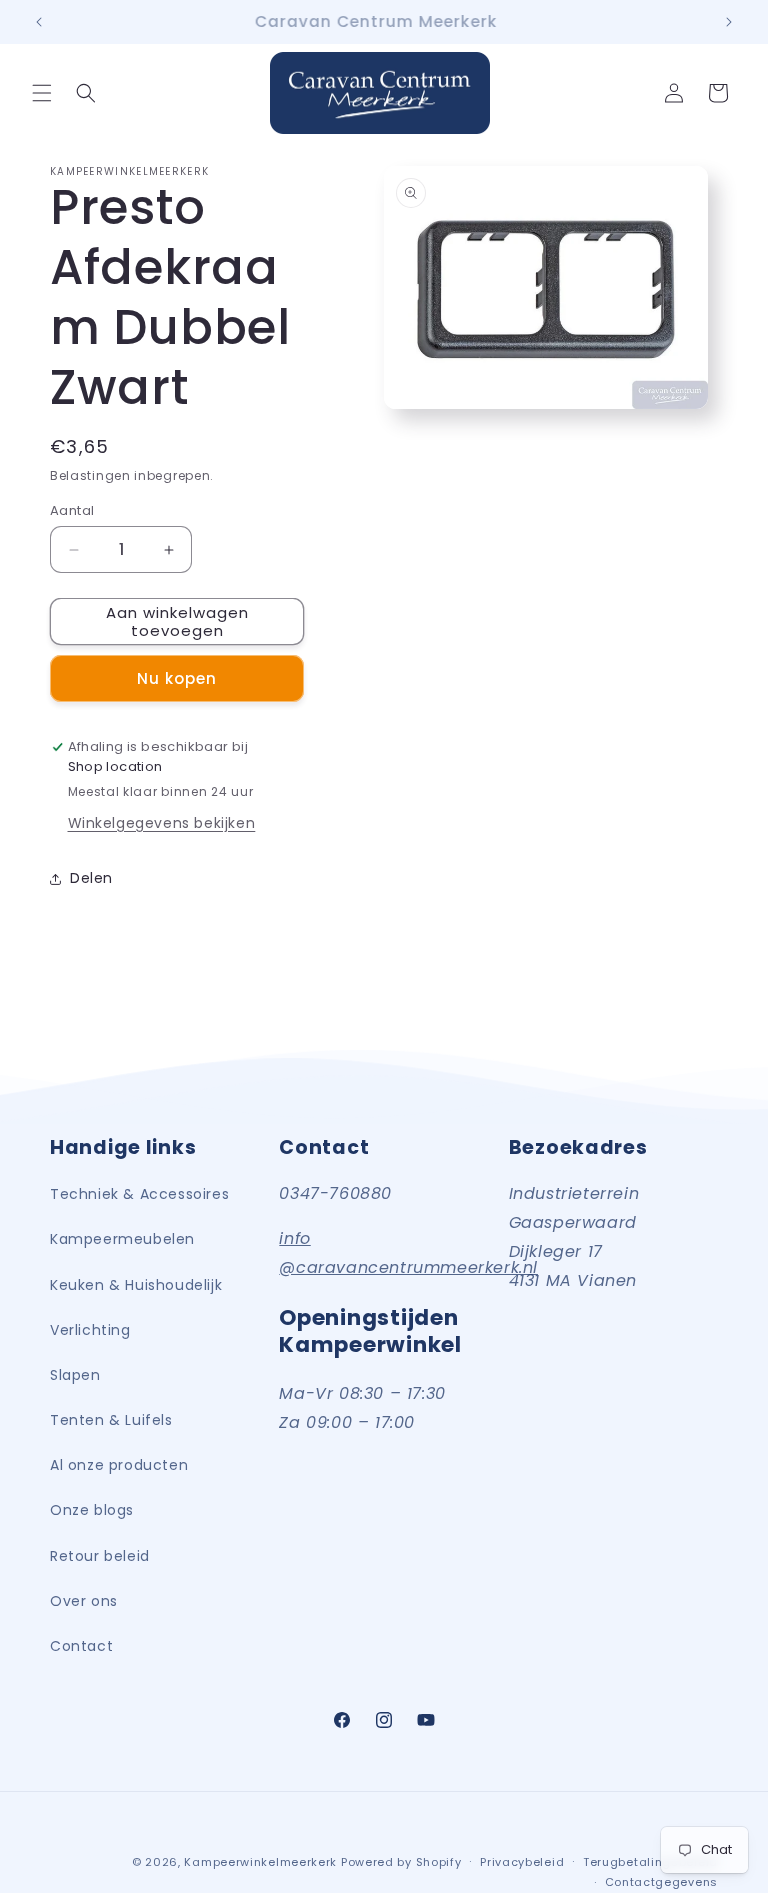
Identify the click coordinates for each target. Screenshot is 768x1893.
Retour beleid (100, 1556)
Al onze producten (119, 1465)
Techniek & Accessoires (139, 1194)
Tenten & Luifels (111, 1420)
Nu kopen (177, 678)
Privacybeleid (522, 1862)
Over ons (84, 1601)
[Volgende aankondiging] (729, 22)
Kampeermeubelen (122, 1239)
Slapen (75, 1375)
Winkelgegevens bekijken (162, 823)
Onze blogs (92, 1510)
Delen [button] (91, 878)
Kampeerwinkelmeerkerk (260, 1862)
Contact (81, 1646)
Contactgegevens (662, 1882)
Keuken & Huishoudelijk (136, 1285)
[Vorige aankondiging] (39, 22)
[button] (42, 93)
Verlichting (90, 1330)
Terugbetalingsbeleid (650, 1862)
